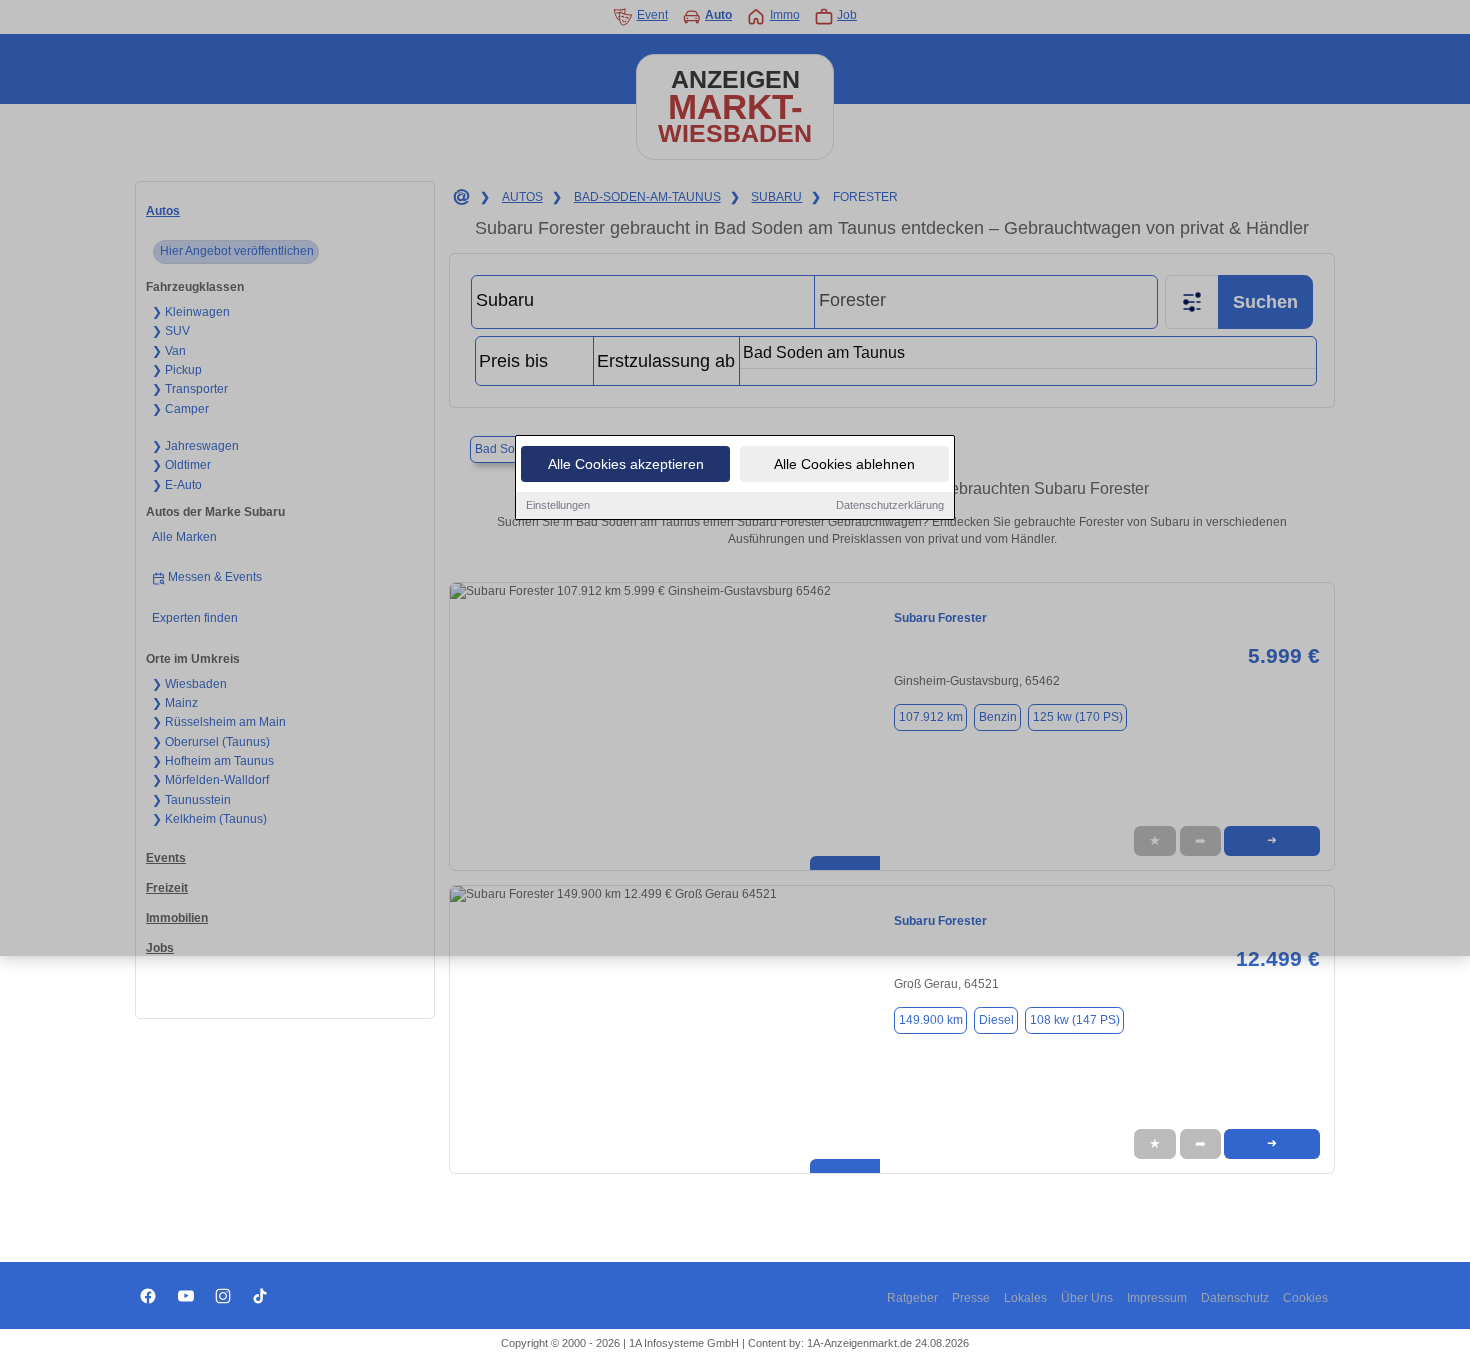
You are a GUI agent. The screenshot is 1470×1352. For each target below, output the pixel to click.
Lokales (1025, 1298)
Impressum (1157, 1298)
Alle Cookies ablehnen (844, 464)
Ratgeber (912, 1298)
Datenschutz (1235, 1298)
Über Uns (1087, 1298)
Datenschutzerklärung (890, 505)
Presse (971, 1298)
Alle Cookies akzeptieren (626, 464)
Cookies (1305, 1298)
